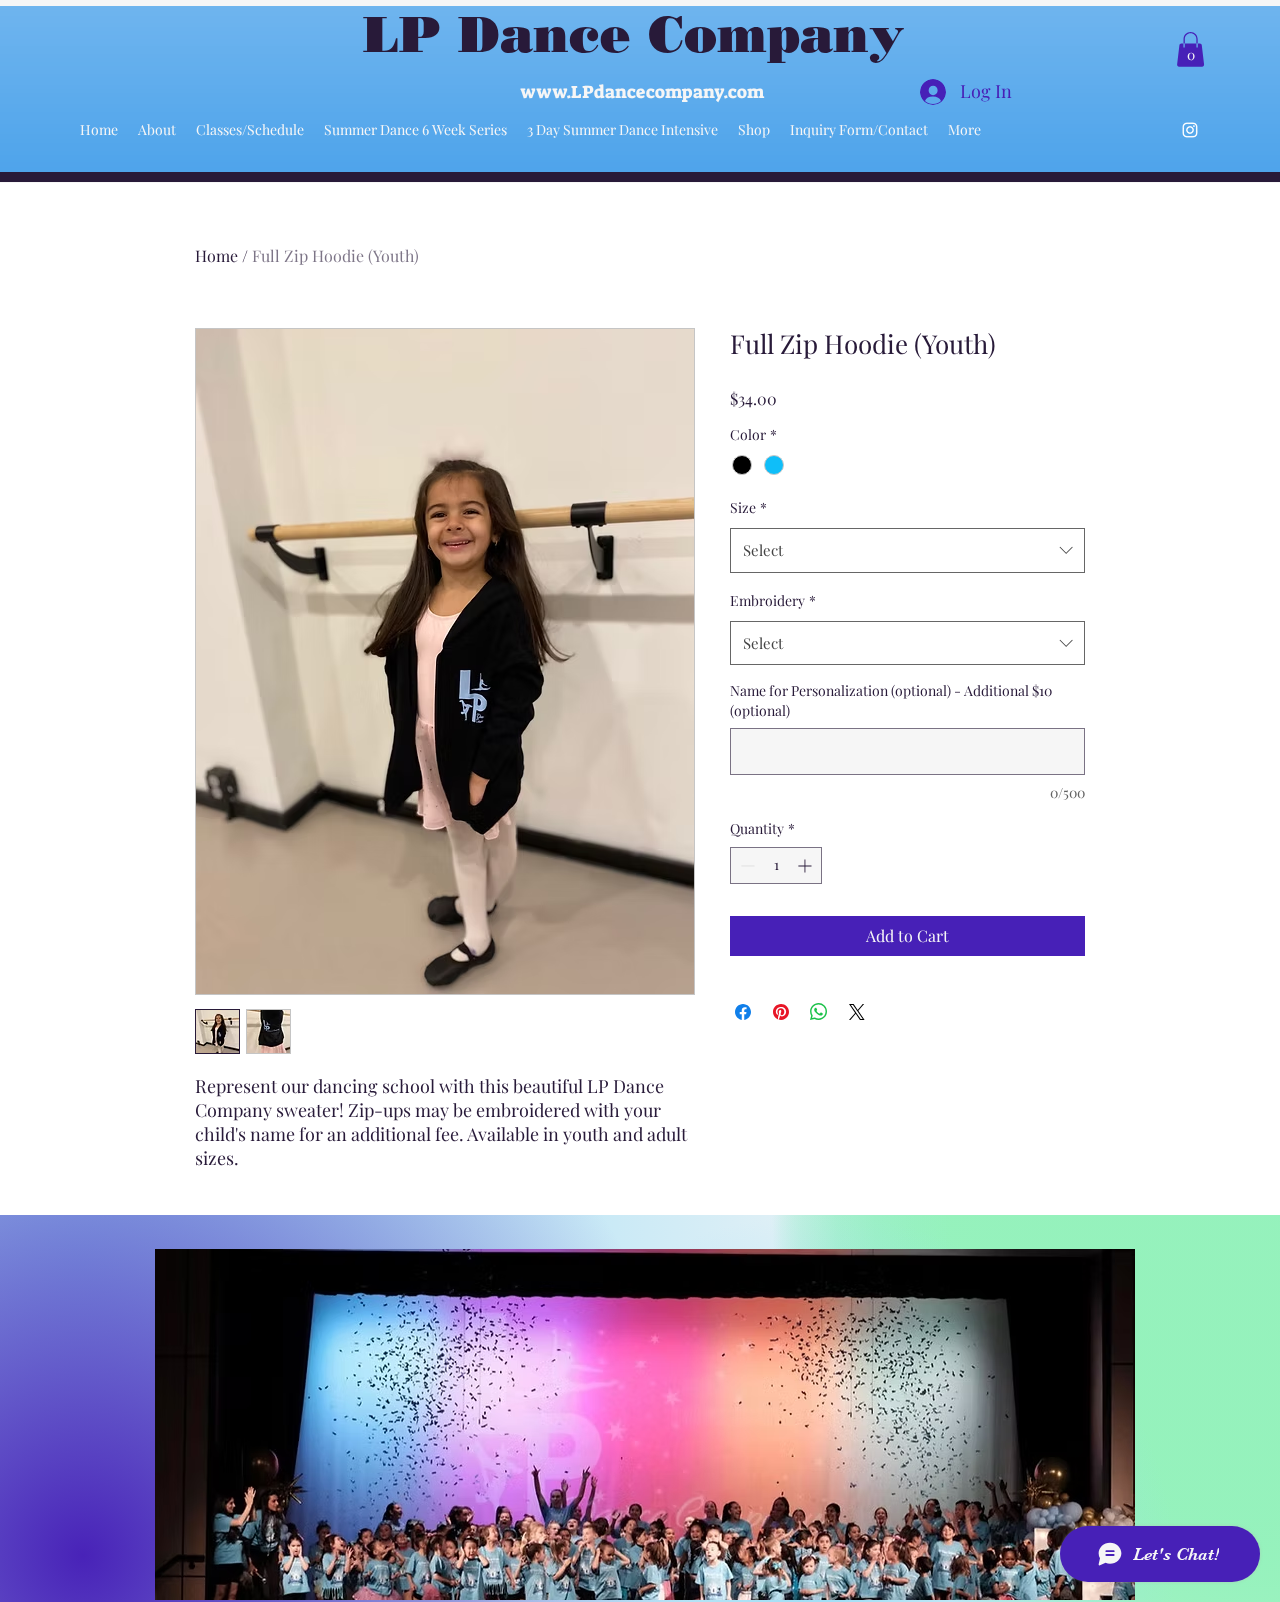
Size (748, 507)
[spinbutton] (776, 865)
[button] (1190, 49)
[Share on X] (857, 1012)
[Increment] (806, 865)
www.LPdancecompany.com (642, 92)
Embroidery (773, 600)
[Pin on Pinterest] (781, 1012)
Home (216, 255)
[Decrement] (745, 865)
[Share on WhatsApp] (819, 1012)
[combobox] (907, 550)
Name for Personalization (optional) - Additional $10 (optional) (891, 700)
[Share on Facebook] (743, 1012)
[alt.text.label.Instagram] (1190, 130)
